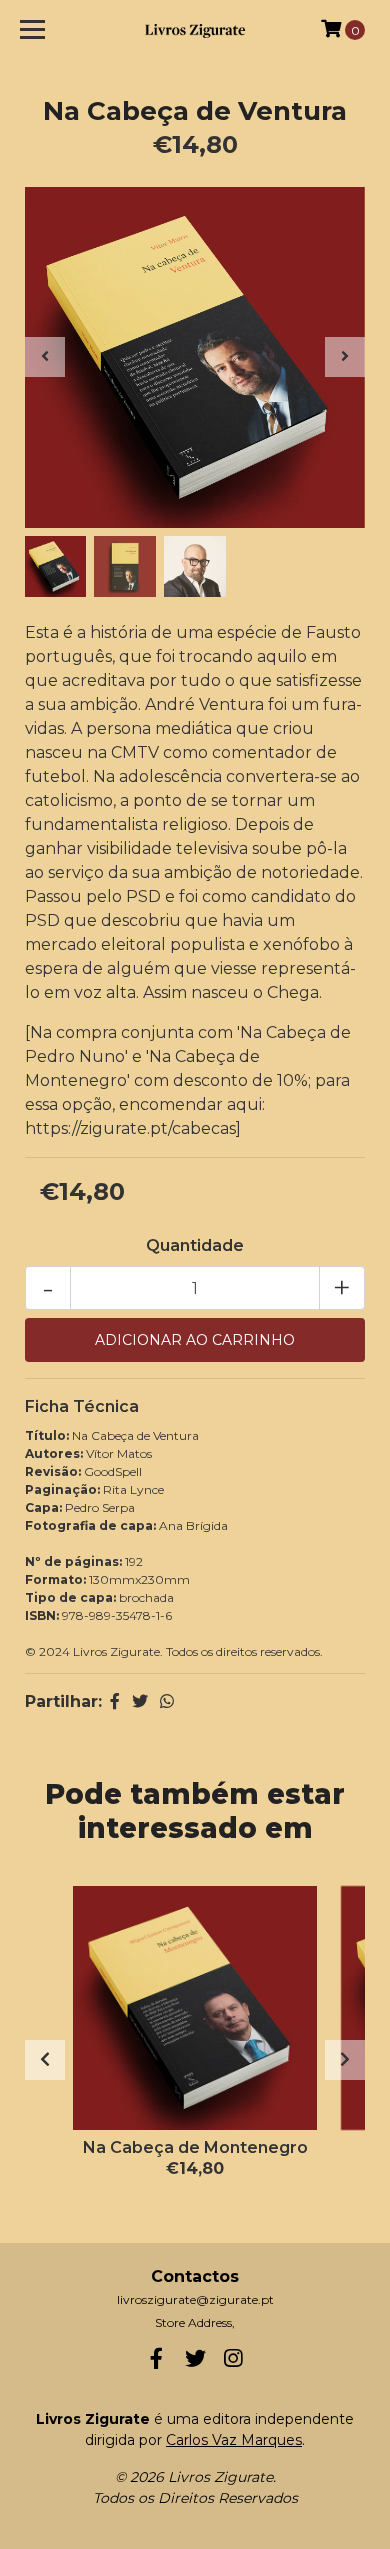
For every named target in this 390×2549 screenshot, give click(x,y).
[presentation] (45, 357)
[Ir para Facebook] (157, 2362)
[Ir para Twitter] (195, 2362)
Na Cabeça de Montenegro (195, 2147)
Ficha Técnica (82, 1406)
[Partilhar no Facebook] (115, 1701)
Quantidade (195, 1245)
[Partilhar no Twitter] (140, 1701)
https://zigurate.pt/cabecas (130, 1128)
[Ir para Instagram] (233, 2362)
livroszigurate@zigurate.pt (195, 2299)
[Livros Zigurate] (195, 29)
